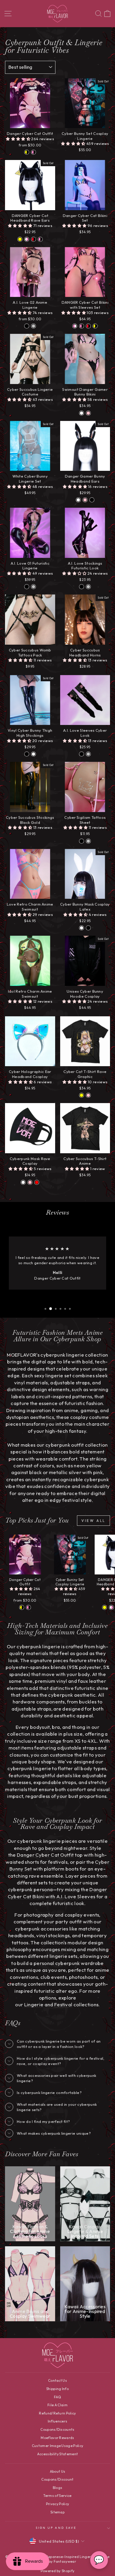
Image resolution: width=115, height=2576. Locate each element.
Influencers (58, 2421)
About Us (58, 2471)
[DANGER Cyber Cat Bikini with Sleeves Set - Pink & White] (75, 326)
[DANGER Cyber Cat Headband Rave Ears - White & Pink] (27, 239)
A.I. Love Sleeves (76, 1896)
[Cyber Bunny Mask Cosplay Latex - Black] (88, 928)
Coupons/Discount (57, 2479)
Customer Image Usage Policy (58, 2446)
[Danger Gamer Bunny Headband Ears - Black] (92, 500)
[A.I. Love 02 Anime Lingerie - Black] (27, 326)
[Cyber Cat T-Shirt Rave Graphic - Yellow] (82, 1095)
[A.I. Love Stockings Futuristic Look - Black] (82, 587)
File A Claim (57, 2405)
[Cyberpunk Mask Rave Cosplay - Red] (37, 1182)
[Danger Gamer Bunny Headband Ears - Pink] (85, 500)
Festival (63, 2004)
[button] (19, 139)
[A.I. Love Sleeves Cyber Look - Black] (82, 754)
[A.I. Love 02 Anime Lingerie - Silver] (33, 326)
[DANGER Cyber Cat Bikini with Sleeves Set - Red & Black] (88, 326)
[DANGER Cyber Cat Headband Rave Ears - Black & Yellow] (20, 239)
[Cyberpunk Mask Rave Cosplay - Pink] (30, 1182)
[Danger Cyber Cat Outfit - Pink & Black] (33, 152)
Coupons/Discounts (57, 2429)
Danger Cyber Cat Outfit (45, 1855)
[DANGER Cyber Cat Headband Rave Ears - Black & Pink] (40, 239)
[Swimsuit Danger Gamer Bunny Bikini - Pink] (88, 413)
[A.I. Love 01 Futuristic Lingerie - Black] (27, 587)
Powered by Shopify (58, 2571)
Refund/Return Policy (57, 2413)
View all (93, 1521)
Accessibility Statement (57, 2454)
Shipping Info (57, 2389)
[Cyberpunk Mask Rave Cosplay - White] (23, 1182)
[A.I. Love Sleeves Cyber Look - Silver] (88, 754)
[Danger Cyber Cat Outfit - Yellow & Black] (27, 152)
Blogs (58, 2488)
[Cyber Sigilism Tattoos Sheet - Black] (82, 841)
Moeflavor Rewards (57, 2438)
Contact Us (57, 2380)
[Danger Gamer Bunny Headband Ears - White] (78, 500)
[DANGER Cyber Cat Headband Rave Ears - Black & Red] (33, 239)
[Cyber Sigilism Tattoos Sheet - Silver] (88, 841)
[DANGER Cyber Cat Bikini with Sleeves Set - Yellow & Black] (95, 326)
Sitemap (57, 2512)
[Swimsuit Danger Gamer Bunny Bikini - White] (82, 413)
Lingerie (34, 2004)
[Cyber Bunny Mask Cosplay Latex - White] (82, 928)
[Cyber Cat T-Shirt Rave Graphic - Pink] (88, 1095)
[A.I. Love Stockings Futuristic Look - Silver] (88, 587)
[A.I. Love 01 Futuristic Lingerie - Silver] (33, 587)
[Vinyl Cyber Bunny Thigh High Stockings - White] (33, 754)
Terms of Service (57, 2496)
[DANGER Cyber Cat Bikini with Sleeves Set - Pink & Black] (82, 326)
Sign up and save (56, 2528)
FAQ (57, 2397)
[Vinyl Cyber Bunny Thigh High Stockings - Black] (27, 754)
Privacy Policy (58, 2504)
